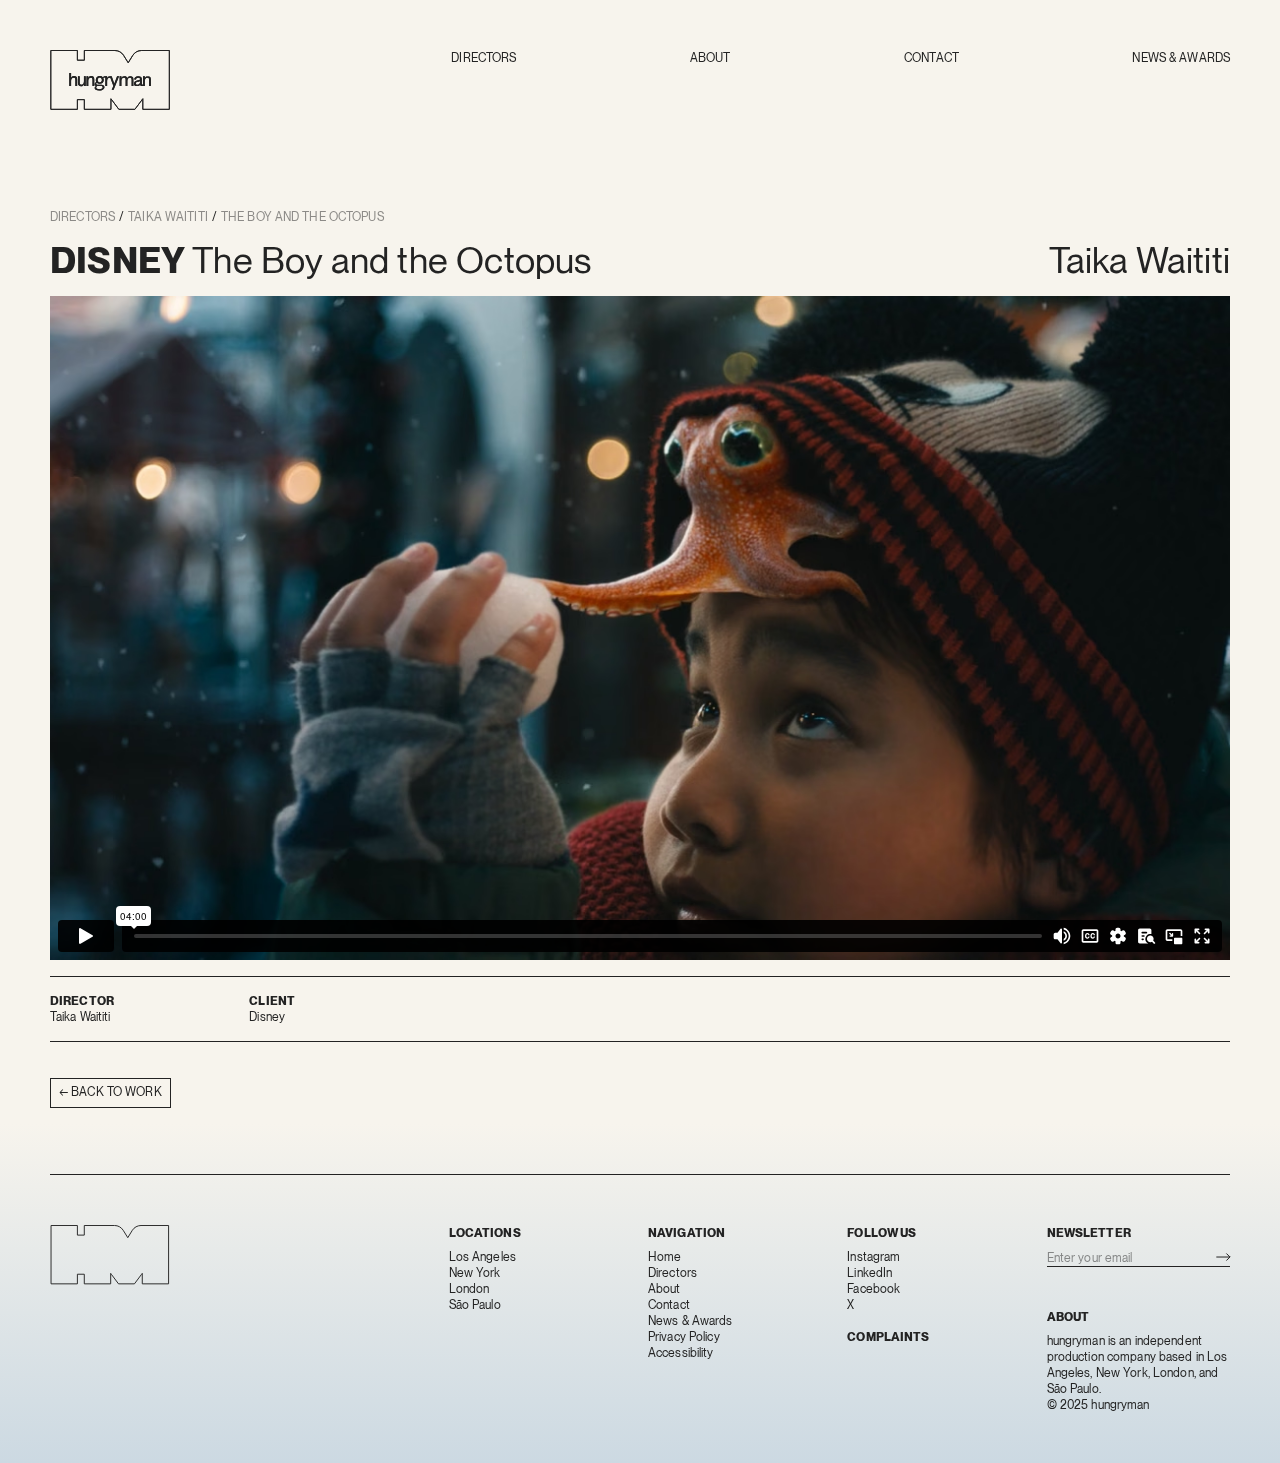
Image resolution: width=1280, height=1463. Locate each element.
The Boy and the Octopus (302, 217)
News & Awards (1181, 58)
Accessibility (681, 1353)
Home (664, 1257)
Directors (483, 58)
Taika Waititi (168, 217)
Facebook (873, 1289)
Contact (931, 58)
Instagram (873, 1257)
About (710, 58)
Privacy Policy (684, 1337)
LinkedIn (869, 1273)
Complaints (888, 1337)
